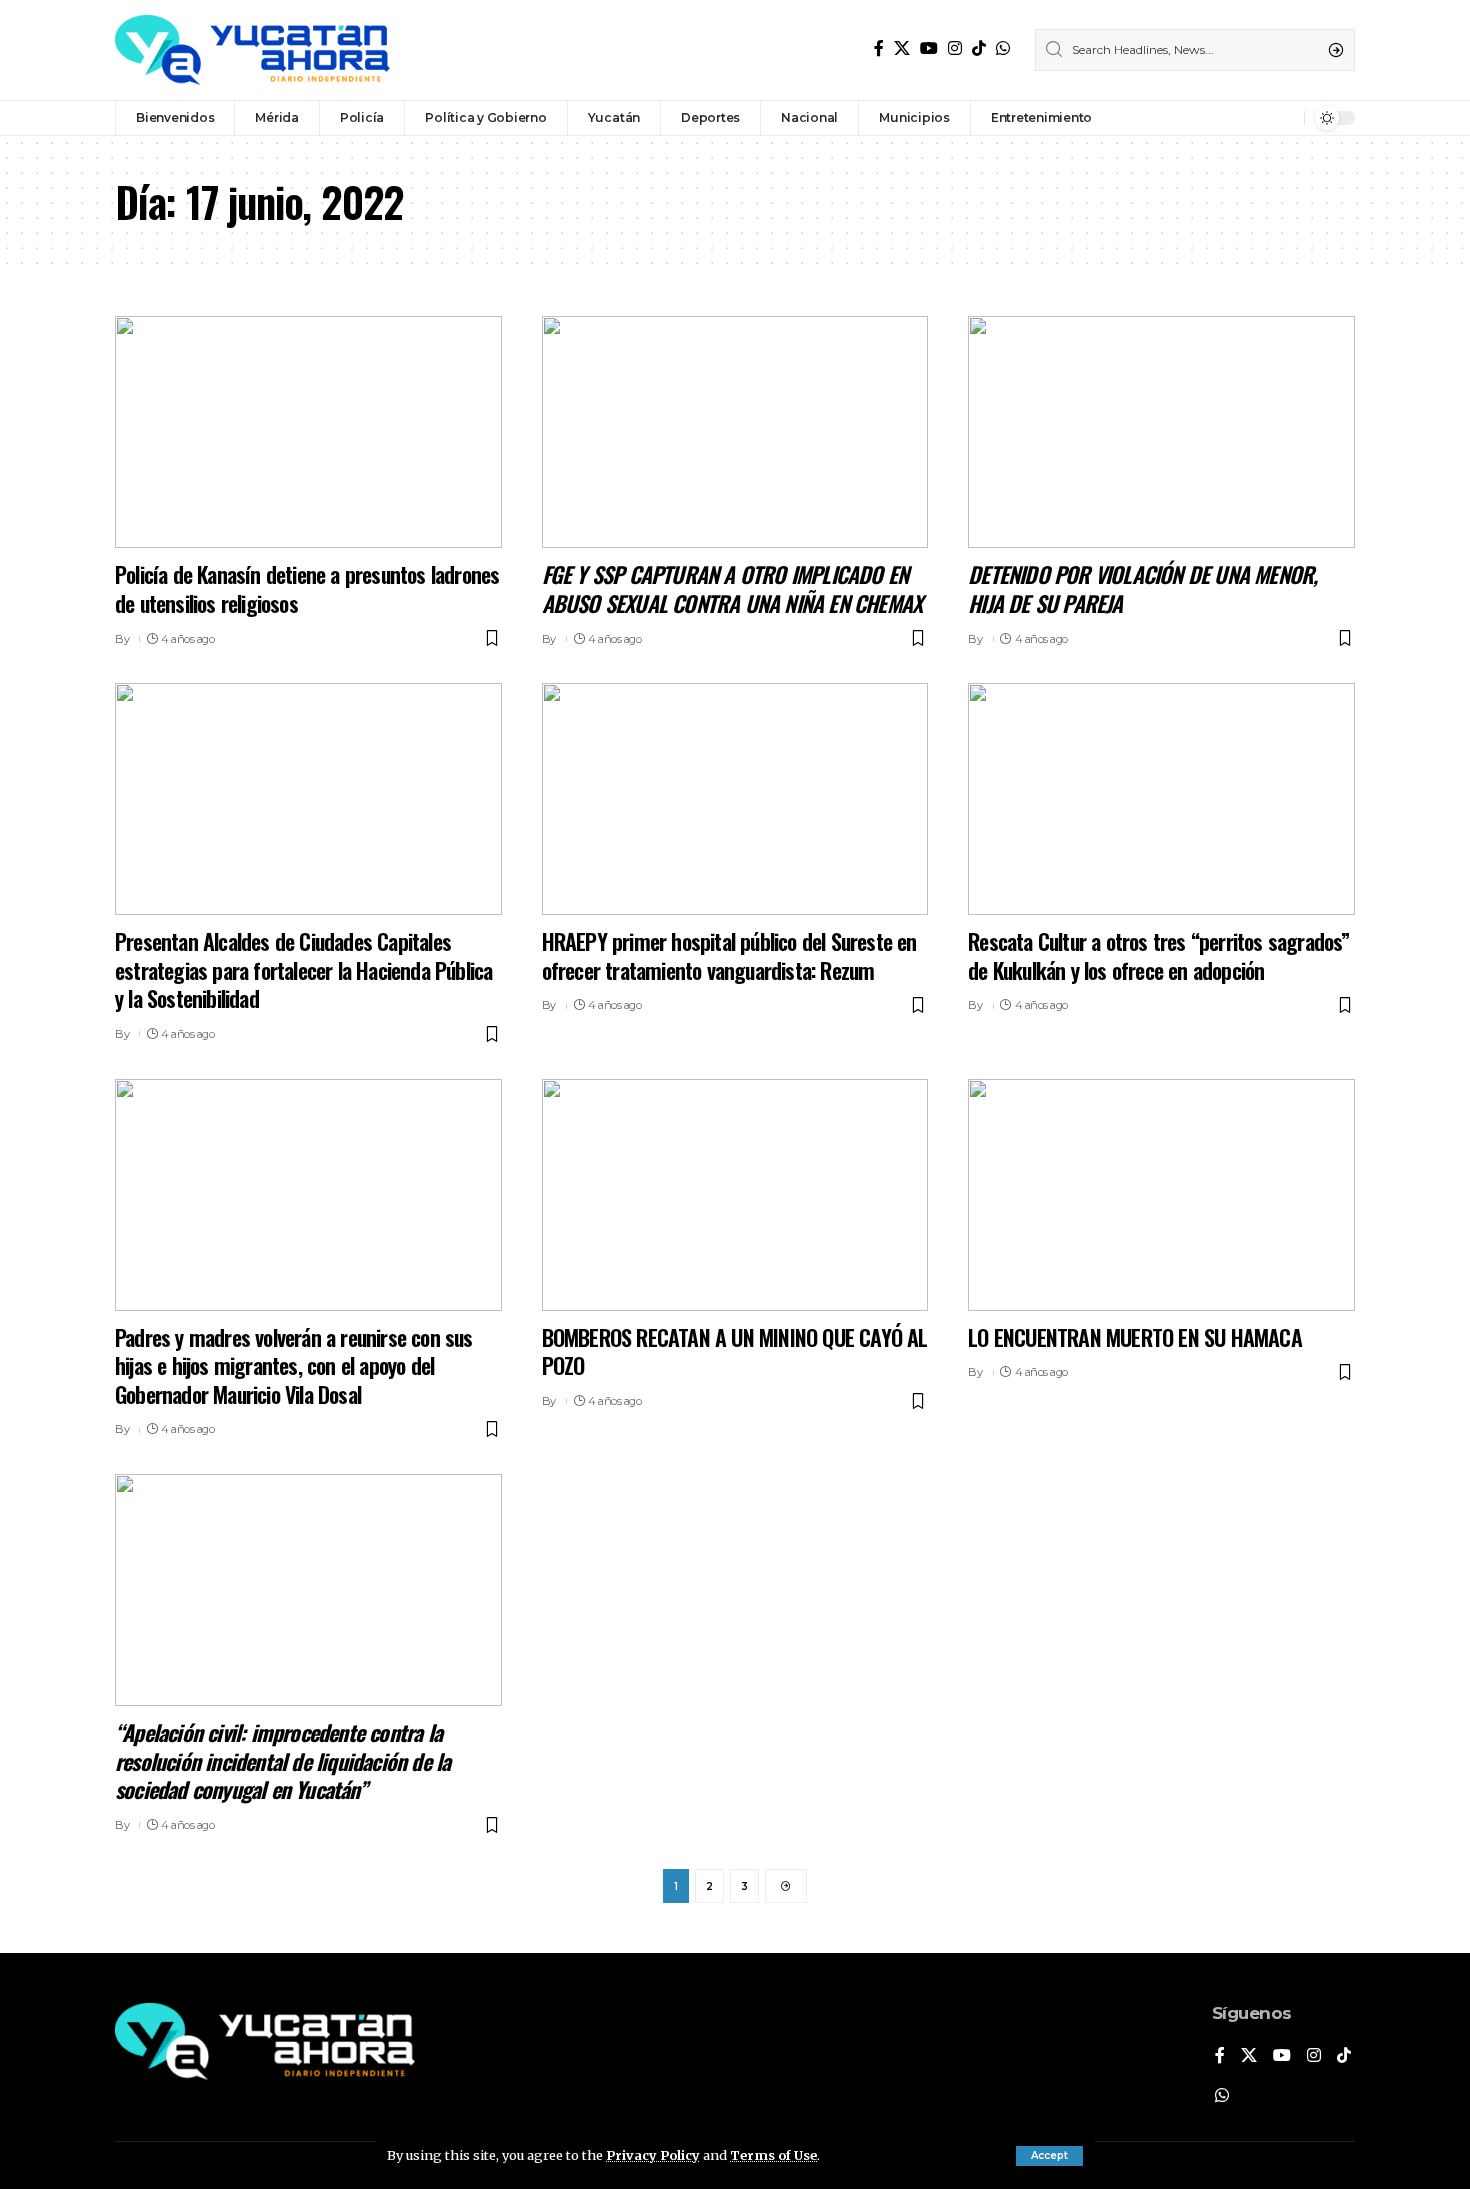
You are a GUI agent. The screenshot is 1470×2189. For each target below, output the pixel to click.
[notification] (1284, 118)
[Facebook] (879, 48)
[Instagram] (955, 48)
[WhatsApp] (1003, 48)
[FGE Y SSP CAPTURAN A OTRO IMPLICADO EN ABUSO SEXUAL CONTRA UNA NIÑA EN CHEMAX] (735, 432)
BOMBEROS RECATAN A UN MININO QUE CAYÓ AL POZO (735, 1351)
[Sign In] (1246, 118)
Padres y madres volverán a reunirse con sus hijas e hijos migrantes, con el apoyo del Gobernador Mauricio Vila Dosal (294, 1365)
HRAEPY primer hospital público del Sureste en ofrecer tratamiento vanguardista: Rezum (729, 955)
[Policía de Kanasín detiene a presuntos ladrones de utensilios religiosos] (308, 432)
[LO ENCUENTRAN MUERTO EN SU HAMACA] (1161, 1195)
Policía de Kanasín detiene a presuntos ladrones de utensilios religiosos (307, 588)
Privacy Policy (653, 2155)
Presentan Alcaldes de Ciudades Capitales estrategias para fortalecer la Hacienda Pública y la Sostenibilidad (303, 969)
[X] (902, 48)
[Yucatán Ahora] (252, 50)
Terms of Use (773, 2155)
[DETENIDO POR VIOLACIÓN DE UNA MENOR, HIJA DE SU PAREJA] (1161, 432)
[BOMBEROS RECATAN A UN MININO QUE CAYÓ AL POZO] (735, 1195)
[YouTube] (929, 48)
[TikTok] (979, 48)
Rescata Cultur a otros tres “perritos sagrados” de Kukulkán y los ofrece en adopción (1158, 955)
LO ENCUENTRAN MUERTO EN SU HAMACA (1135, 1337)
